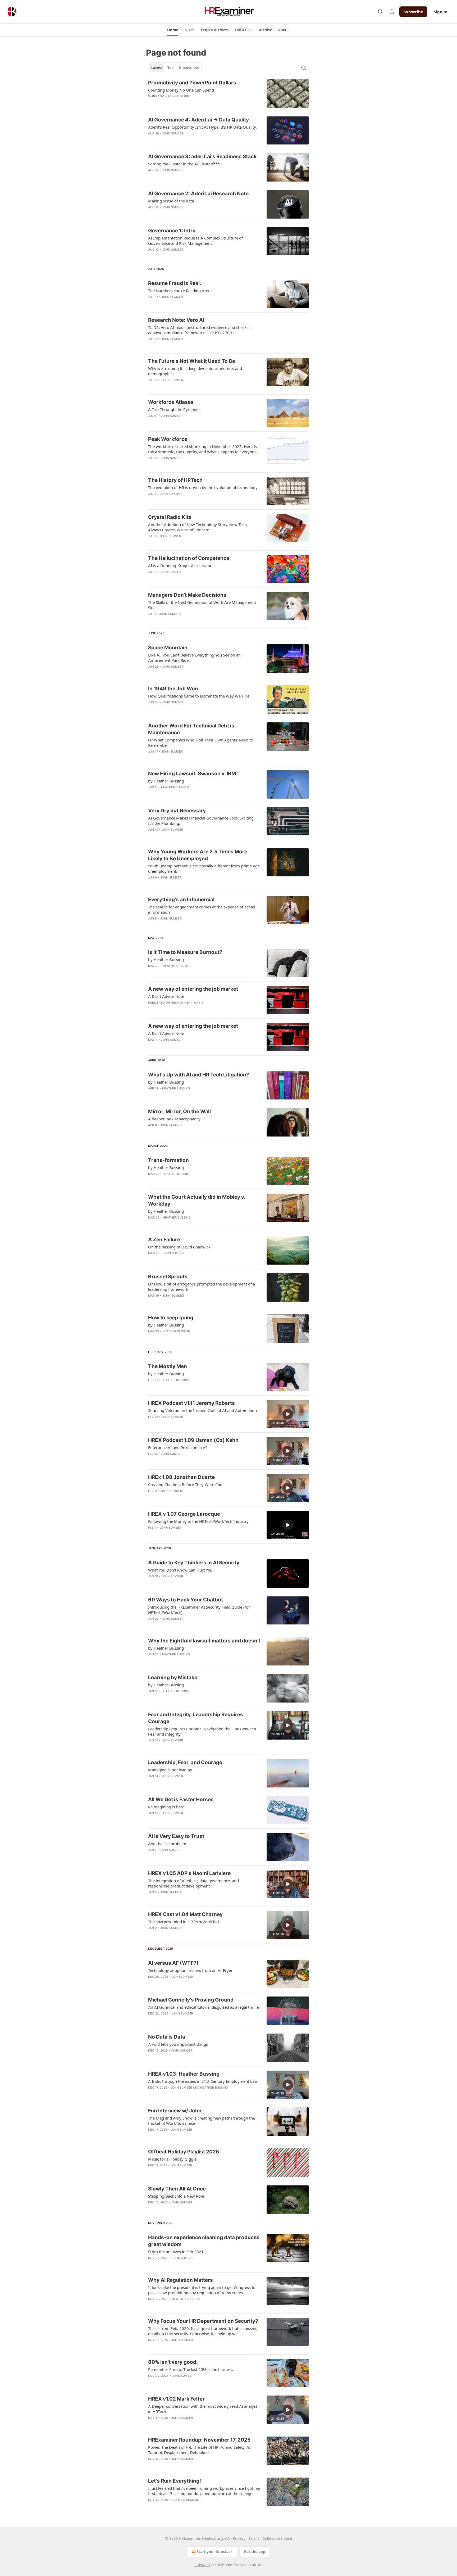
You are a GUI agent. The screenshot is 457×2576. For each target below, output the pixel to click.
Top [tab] (170, 68)
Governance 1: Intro (172, 231)
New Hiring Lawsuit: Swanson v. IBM (192, 774)
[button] (173, 30)
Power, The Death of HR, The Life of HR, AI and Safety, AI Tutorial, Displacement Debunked (199, 2450)
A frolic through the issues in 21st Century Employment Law (203, 2081)
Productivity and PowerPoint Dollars (192, 83)
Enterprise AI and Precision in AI (177, 1447)
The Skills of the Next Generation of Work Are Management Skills (202, 605)
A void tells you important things (178, 2044)
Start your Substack (215, 2552)
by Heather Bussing (166, 781)
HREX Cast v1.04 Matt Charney (185, 1914)
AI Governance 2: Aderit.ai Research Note (198, 194)
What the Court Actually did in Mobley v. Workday (197, 1200)
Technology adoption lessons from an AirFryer (190, 1970)
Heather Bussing (175, 787)
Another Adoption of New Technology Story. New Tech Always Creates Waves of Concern (197, 527)
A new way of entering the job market (193, 989)
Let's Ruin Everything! (175, 2481)
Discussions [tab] (189, 68)
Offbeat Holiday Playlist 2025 (184, 2152)
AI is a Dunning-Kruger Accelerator (180, 565)
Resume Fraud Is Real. (175, 283)
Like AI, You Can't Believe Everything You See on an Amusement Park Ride (194, 658)
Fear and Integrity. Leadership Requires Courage (196, 1718)
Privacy (239, 2538)
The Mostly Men (168, 1366)
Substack (202, 2565)
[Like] (152, 140)
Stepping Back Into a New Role (176, 2196)
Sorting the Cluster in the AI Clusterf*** (184, 164)
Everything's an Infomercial (181, 900)
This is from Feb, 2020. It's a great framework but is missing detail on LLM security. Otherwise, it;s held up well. (203, 2331)
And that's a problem (167, 1844)
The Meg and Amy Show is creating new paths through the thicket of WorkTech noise (202, 2121)
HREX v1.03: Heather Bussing (184, 2074)
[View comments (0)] (187, 140)
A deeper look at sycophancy (174, 1119)
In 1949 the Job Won (173, 689)
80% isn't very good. (173, 2362)
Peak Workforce (168, 439)
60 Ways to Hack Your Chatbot (186, 1600)
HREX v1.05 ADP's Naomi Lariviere (189, 1873)
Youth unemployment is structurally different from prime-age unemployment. (204, 868)
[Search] (380, 12)
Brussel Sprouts (168, 1277)
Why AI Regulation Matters (180, 2280)
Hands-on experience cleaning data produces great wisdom (204, 2241)
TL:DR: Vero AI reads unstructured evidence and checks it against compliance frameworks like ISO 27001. (200, 330)
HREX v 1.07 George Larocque (184, 1514)
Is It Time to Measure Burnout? (185, 952)
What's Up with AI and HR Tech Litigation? (199, 1075)
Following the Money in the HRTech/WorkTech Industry (198, 1521)
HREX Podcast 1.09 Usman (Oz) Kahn (193, 1440)
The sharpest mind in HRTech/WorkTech (184, 1922)
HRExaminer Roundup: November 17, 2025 (199, 2440)
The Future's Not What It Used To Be (192, 361)
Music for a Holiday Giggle (172, 2159)
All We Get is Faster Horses (181, 1799)
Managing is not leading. (171, 1770)
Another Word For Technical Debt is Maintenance (191, 729)
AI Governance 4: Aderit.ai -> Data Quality (198, 120)
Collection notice (277, 2538)
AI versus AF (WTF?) (173, 1963)
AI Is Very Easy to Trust (176, 1836)
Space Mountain (168, 648)
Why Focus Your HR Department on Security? (203, 2321)
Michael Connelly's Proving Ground (191, 2000)
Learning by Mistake (173, 1678)
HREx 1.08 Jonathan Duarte (181, 1477)
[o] (288, 1414)
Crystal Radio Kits (170, 517)
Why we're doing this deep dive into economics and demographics (195, 371)
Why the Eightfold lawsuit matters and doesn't (204, 1641)
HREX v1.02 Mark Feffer (176, 2399)
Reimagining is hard (166, 1807)
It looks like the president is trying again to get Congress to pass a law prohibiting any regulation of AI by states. (202, 2290)
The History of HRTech (175, 480)
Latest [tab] (157, 68)
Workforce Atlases (171, 402)
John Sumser (178, 96)
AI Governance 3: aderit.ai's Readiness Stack (202, 157)
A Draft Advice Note (166, 996)
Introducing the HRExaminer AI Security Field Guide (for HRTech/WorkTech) (199, 1610)
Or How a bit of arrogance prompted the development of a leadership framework (202, 1287)
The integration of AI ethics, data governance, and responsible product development (193, 1883)
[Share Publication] (392, 12)
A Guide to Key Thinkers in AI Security (194, 1563)
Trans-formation (168, 1160)
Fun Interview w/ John (175, 2111)
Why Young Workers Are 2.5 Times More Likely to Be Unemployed (198, 855)
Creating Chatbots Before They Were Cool (186, 1484)
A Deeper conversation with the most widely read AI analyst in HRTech (203, 2409)
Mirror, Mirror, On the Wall (179, 1112)
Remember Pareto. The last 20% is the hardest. (191, 2369)
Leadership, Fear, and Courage (185, 1762)
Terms (254, 2538)
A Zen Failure (164, 1240)
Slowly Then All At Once (177, 2189)
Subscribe (413, 12)
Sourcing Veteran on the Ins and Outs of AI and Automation (202, 1410)
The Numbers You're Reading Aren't (180, 291)
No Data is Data (167, 2037)
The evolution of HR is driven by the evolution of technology (203, 487)
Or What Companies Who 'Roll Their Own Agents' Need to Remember (201, 743)
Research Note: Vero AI (176, 320)
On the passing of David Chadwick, (180, 1247)
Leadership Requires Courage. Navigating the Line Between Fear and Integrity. (202, 1731)
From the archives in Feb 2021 (176, 2252)
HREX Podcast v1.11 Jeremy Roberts (191, 1403)
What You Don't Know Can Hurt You (180, 1570)
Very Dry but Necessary (177, 811)
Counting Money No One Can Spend (181, 90)
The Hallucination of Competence (189, 558)
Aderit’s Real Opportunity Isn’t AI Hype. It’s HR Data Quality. (202, 127)
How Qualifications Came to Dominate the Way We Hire (199, 696)
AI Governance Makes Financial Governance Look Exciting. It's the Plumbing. (201, 821)
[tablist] (175, 68)
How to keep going (171, 1318)
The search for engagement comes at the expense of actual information (202, 909)
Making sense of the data (171, 201)
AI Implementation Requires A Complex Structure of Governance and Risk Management (195, 241)
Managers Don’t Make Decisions (187, 595)
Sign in (441, 12)
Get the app (255, 2552)
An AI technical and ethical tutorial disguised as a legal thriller (204, 2007)
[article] (229, 94)
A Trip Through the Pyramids (174, 409)
